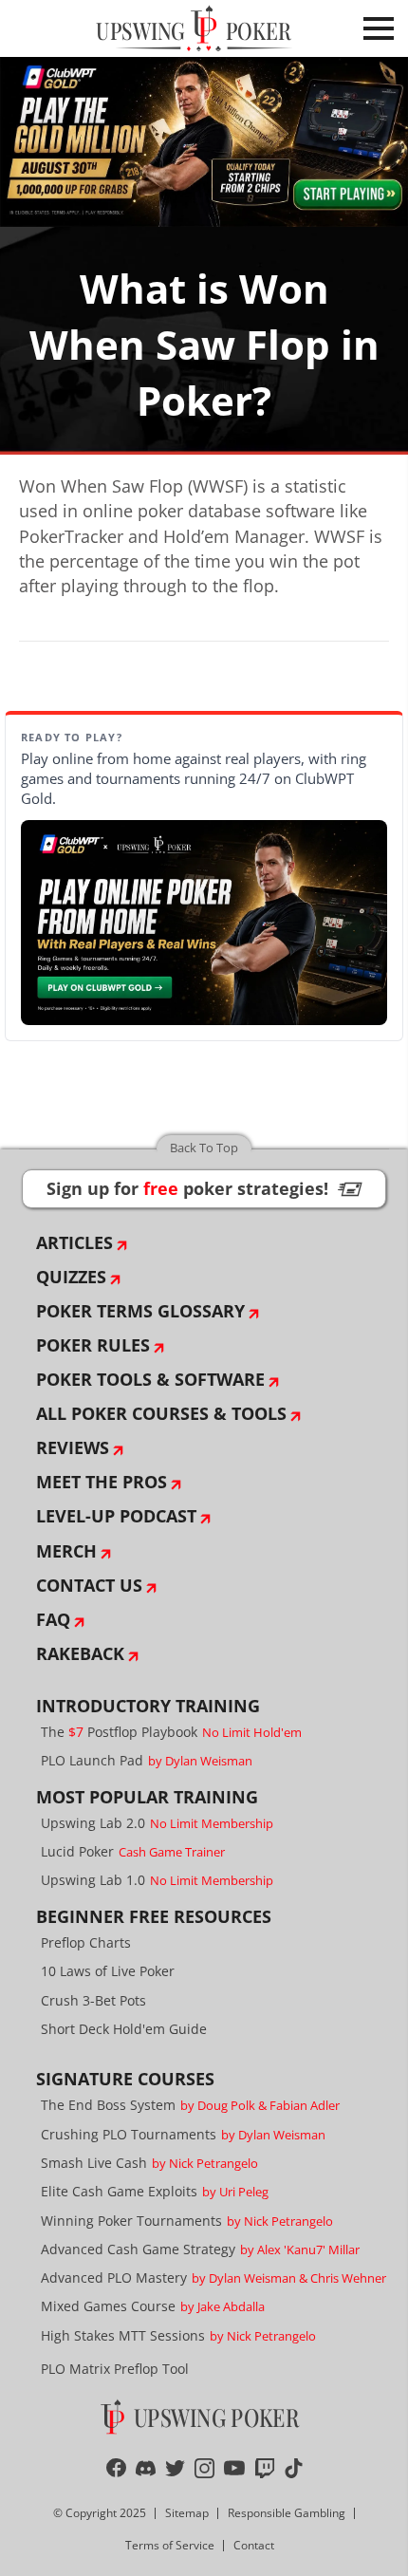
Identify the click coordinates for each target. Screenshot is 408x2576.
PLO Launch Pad (147, 1760)
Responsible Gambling (287, 2513)
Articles (74, 1242)
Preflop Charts (86, 1942)
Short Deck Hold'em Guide (124, 2029)
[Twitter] (175, 2468)
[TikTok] (294, 2468)
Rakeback (80, 1653)
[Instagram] (204, 2468)
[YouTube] (235, 2468)
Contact (254, 2545)
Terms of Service (170, 2545)
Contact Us (89, 1585)
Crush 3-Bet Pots (93, 2000)
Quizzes (71, 1277)
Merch (66, 1551)
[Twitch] (265, 2468)
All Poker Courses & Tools (161, 1413)
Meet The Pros (102, 1482)
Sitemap (187, 2513)
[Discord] (146, 2468)
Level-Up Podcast (116, 1516)
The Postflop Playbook (171, 1732)
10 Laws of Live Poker (108, 1971)
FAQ (53, 1619)
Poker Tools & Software (150, 1379)
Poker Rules (93, 1345)
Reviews (73, 1447)
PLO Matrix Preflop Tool (115, 2369)
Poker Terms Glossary (140, 1311)
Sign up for (204, 1188)
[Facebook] (116, 2468)
